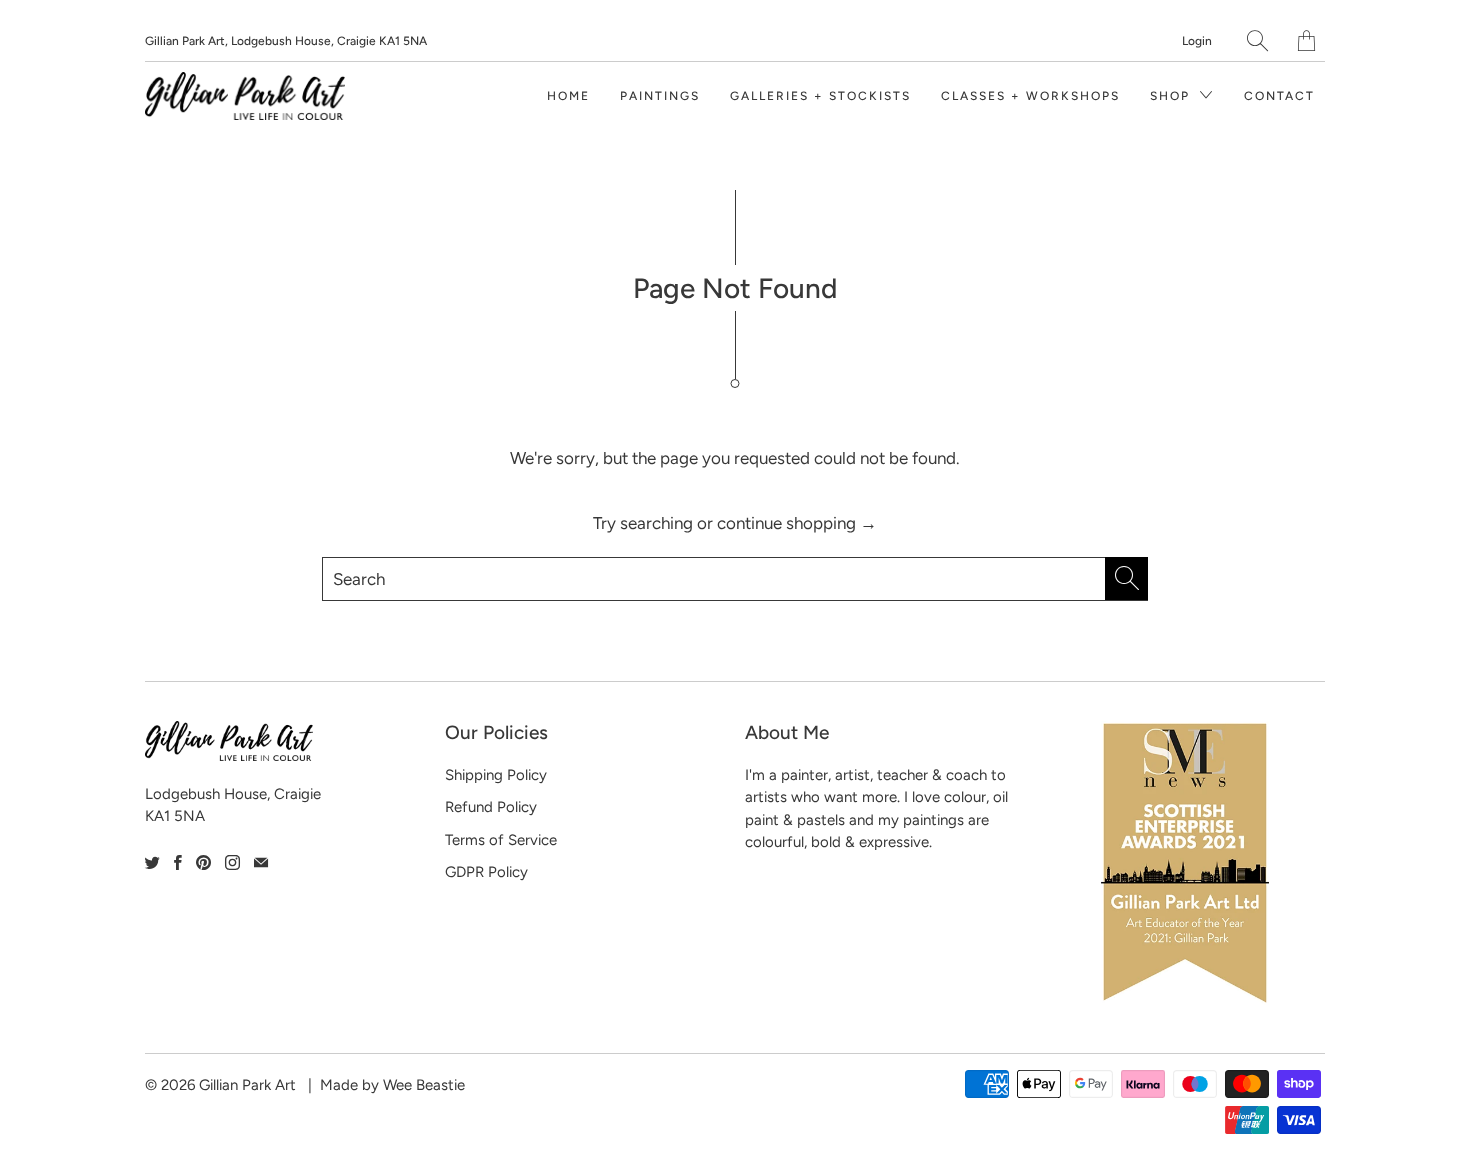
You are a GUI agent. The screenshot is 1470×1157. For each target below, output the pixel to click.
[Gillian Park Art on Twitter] (152, 862)
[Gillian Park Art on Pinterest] (203, 862)
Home (568, 96)
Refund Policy (491, 807)
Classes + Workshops (1030, 96)
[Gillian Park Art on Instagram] (232, 862)
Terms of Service (501, 840)
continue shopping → (797, 523)
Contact (1279, 96)
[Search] (1257, 40)
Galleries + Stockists (820, 96)
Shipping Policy (496, 775)
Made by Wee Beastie (392, 1085)
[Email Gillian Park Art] (261, 862)
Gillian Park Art (247, 1085)
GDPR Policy (486, 872)
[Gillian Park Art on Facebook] (178, 862)
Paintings (660, 96)
